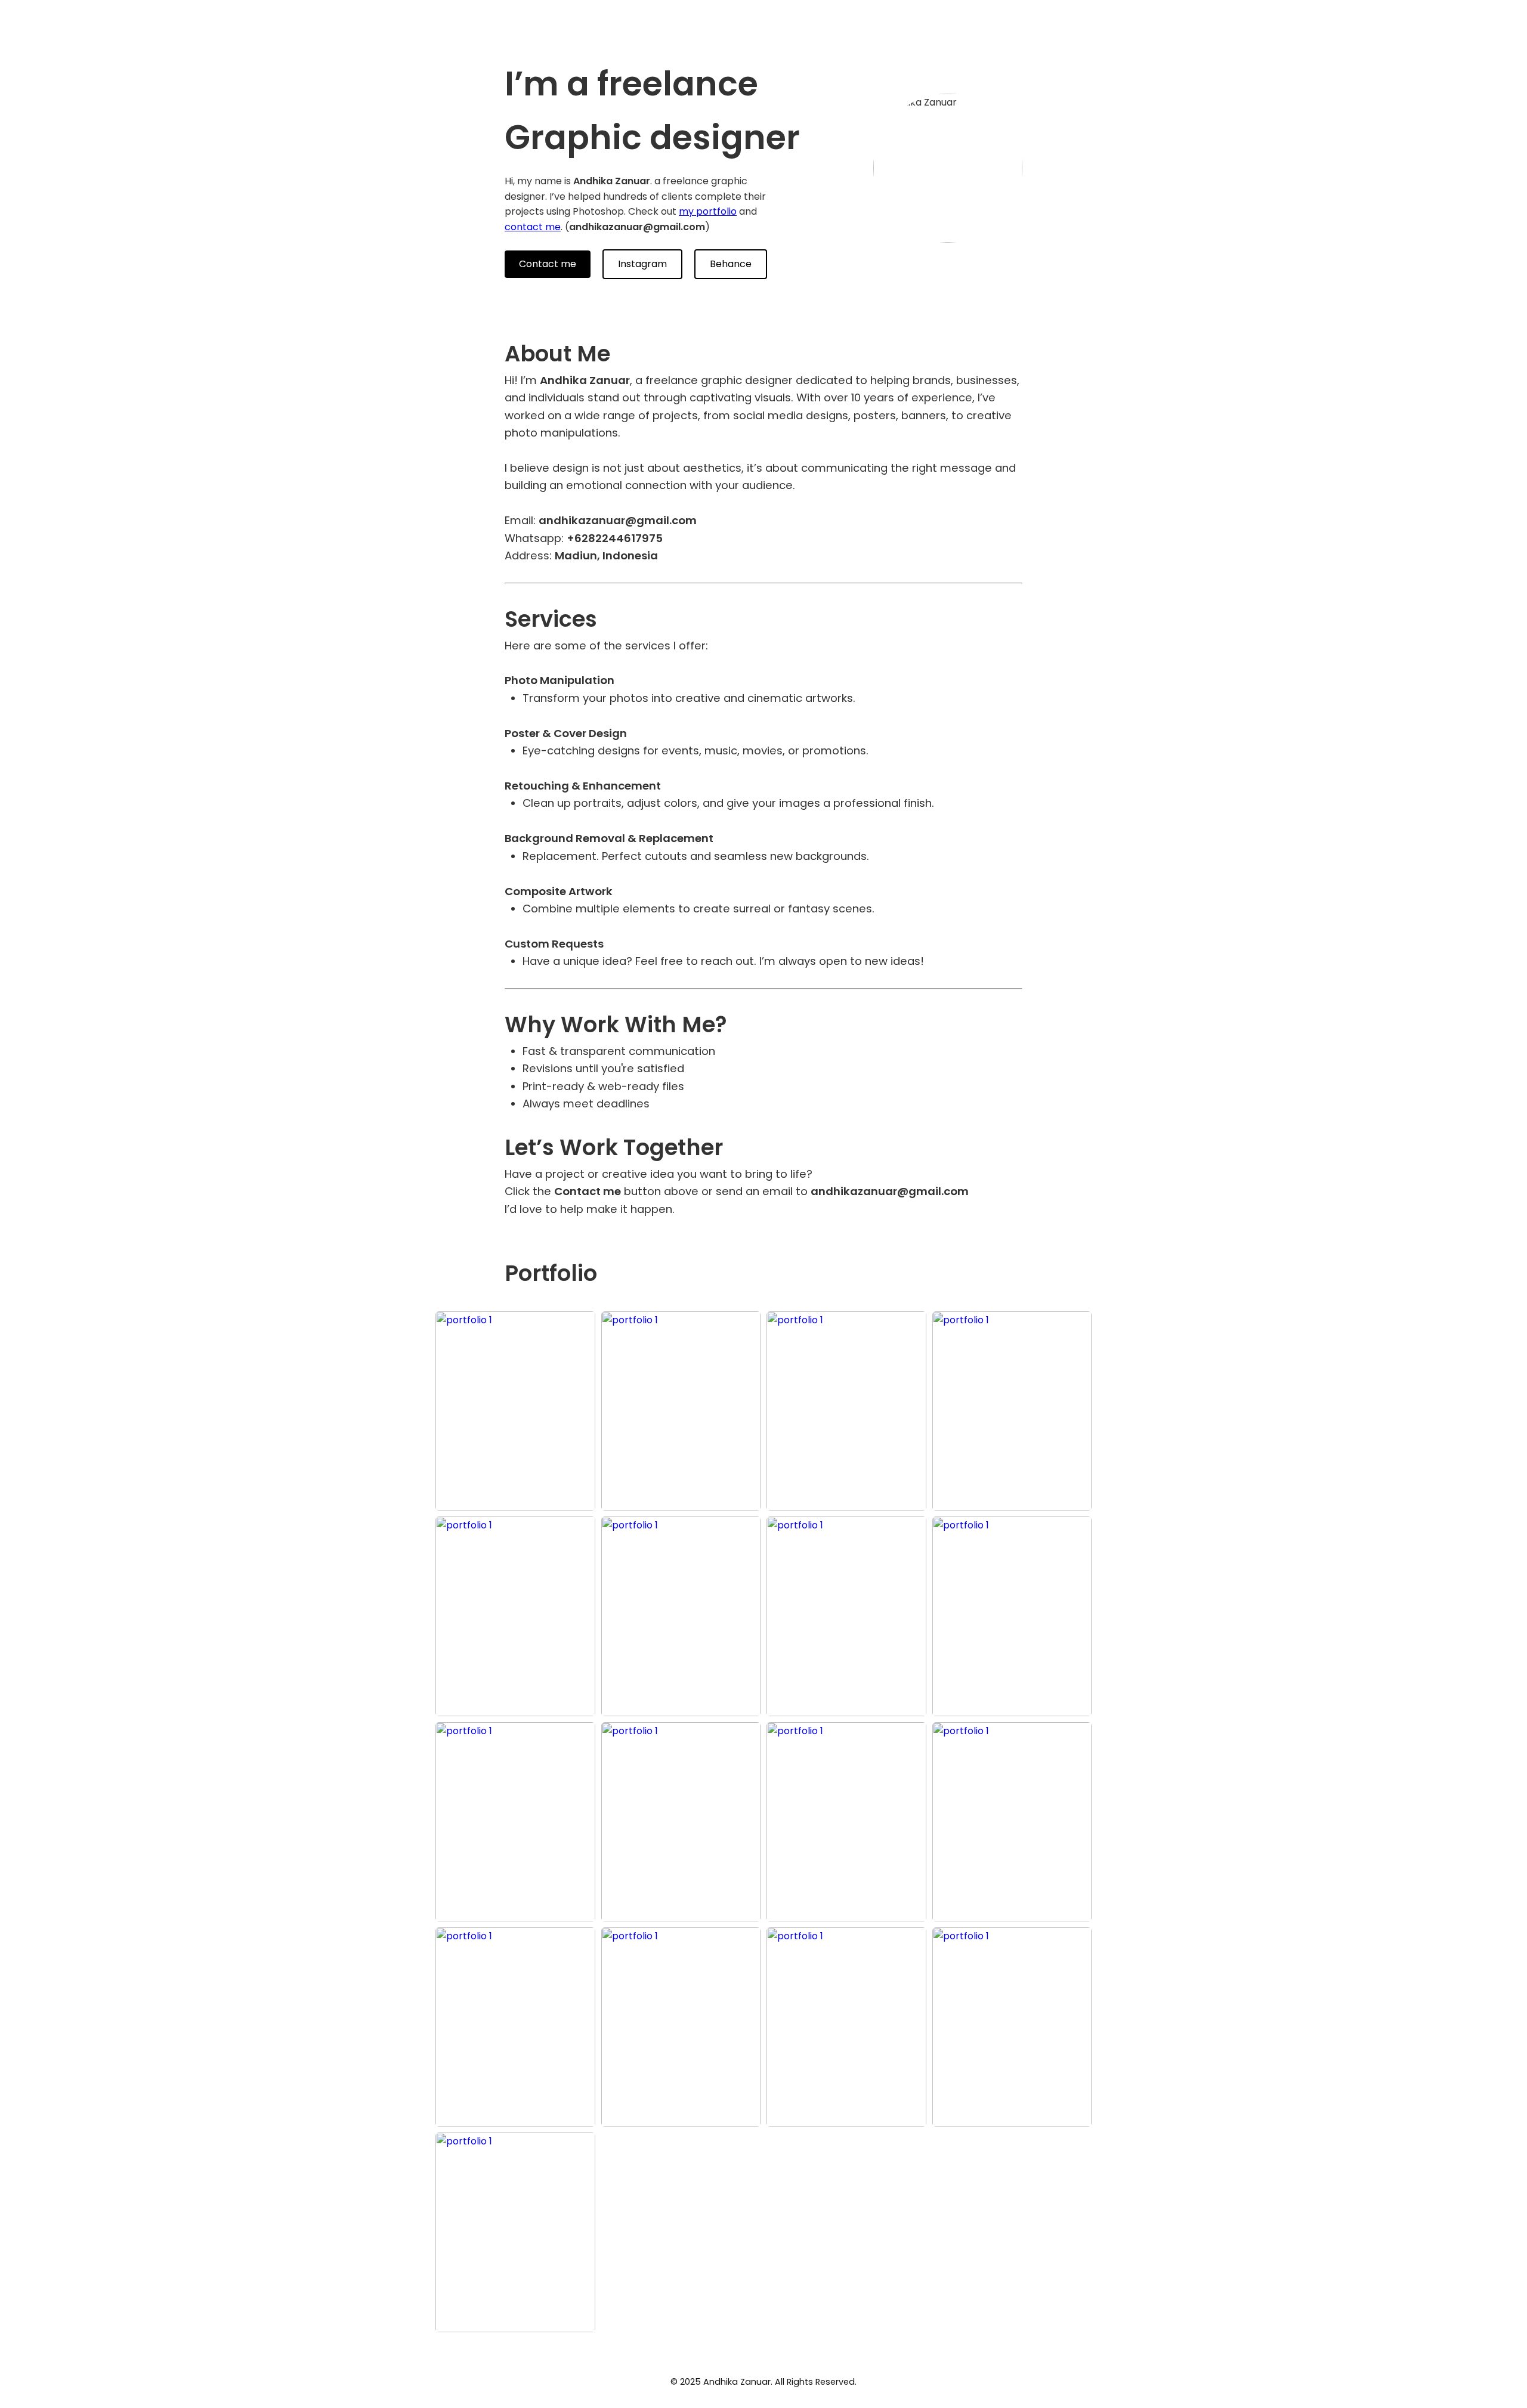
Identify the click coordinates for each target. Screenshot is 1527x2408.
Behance (731, 264)
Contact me (548, 264)
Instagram (642, 264)
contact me (533, 227)
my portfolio (708, 211)
